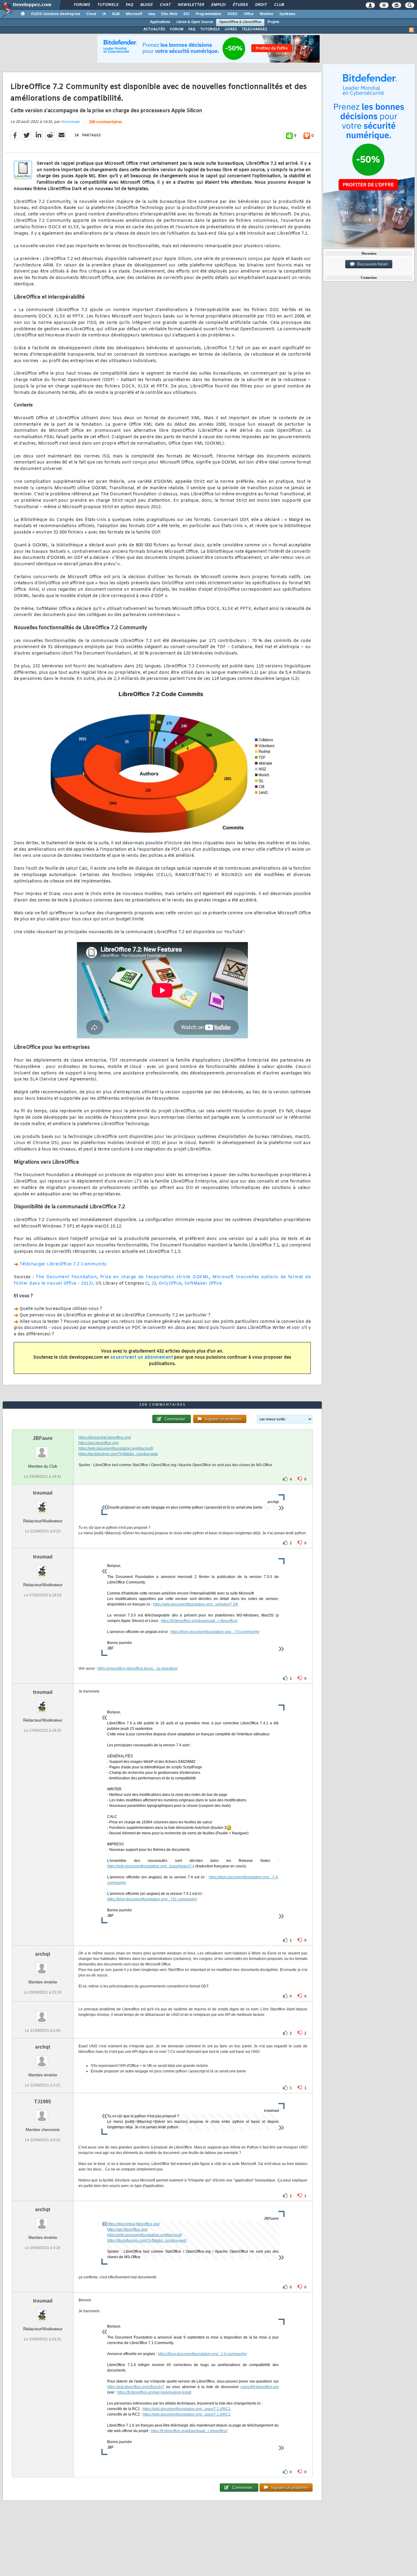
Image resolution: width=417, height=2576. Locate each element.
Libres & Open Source (195, 22)
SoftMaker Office (203, 1284)
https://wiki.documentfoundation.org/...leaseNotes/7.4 (151, 1866)
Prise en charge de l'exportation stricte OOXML (155, 1277)
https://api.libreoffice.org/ (99, 1443)
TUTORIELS (210, 29)
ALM (116, 14)
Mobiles (267, 14)
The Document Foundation (66, 1277)
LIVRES (231, 29)
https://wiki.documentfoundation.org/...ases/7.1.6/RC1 (187, 2409)
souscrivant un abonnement (142, 1358)
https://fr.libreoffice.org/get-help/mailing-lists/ (153, 2392)
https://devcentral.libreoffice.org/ (105, 1437)
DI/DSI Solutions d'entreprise (56, 14)
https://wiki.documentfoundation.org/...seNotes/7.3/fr (196, 1604)
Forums (82, 5)
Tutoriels (108, 5)
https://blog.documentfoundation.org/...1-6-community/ (202, 2354)
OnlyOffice (170, 1284)
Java (152, 14)
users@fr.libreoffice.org (260, 2387)
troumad (43, 1493)
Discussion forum (371, 264)
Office (249, 14)
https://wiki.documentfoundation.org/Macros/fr (116, 1448)
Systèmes (287, 14)
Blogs (146, 5)
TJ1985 (43, 2102)
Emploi (218, 5)
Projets (273, 22)
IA (104, 14)
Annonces (70, 122)
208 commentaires (105, 122)
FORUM (177, 29)
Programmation (209, 14)
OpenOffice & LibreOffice (240, 22)
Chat (165, 5)
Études (240, 5)
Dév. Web (169, 14)
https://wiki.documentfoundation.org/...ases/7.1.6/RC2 (187, 2414)
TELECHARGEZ (254, 29)
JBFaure (43, 1438)
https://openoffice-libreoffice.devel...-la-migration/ (138, 1668)
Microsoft (134, 14)
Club (279, 5)
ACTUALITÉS (154, 29)
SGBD (232, 14)
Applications (160, 22)
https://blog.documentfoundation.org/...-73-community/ (215, 1632)
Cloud (91, 14)
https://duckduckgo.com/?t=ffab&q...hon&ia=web (118, 1454)
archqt (43, 1954)
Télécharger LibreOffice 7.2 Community (63, 1264)
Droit (261, 5)
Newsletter (191, 5)
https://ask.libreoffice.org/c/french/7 (136, 2387)
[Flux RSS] (412, 30)
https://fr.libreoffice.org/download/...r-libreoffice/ (199, 1621)
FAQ (129, 5)
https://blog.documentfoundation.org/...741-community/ (152, 1899)
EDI (187, 14)
